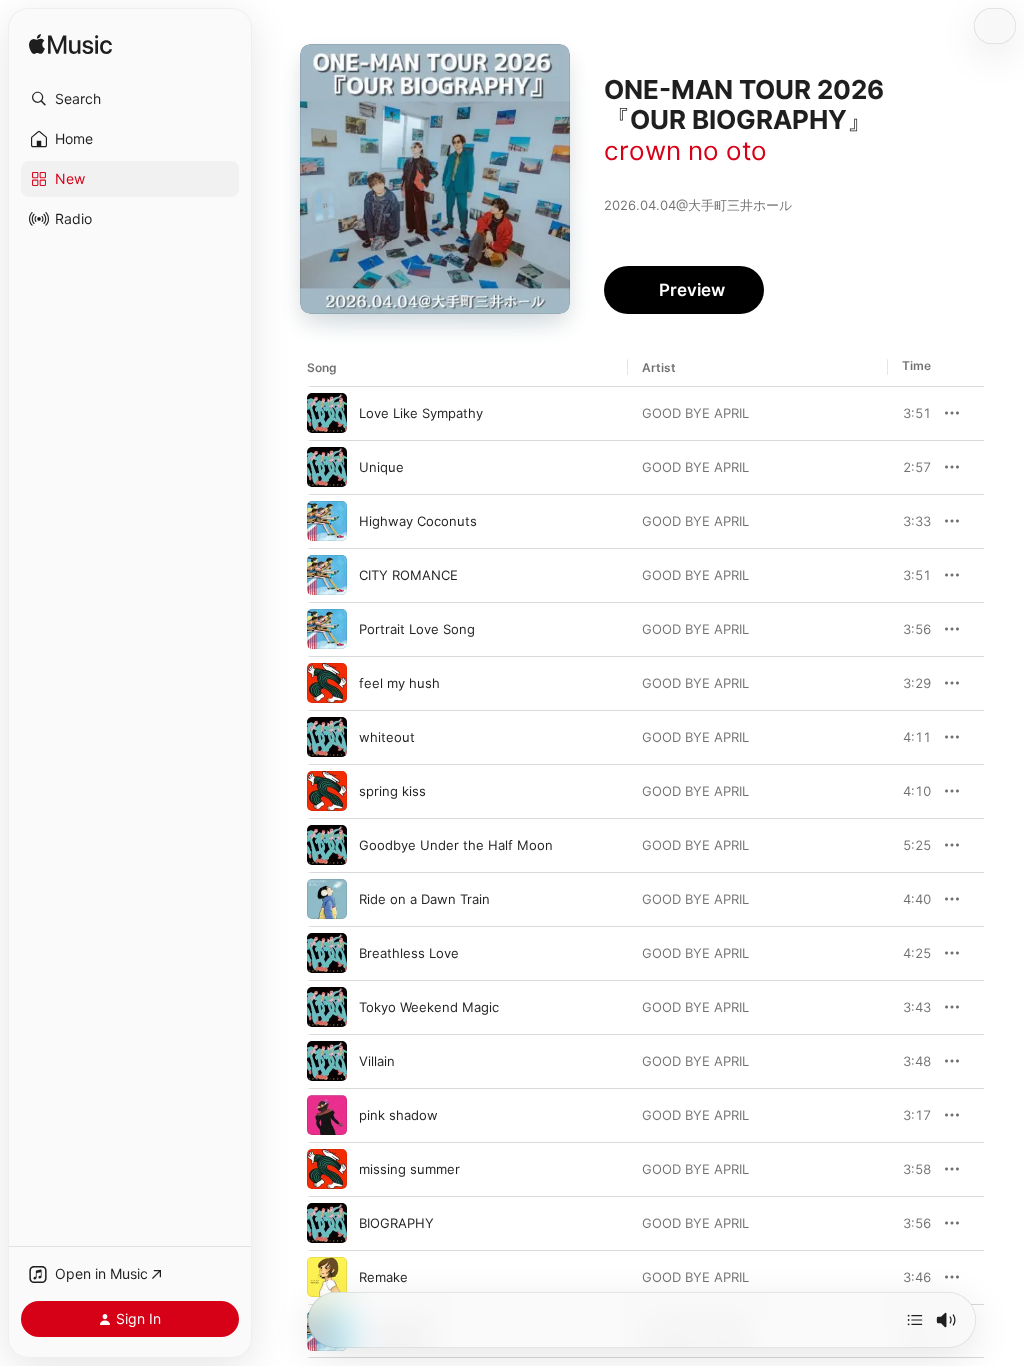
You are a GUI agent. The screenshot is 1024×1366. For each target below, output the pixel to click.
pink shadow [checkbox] (398, 1115)
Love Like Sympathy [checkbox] (421, 413)
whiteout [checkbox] (387, 737)
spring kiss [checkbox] (392, 791)
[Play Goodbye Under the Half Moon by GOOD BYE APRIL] (327, 845)
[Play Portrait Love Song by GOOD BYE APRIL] (327, 629)
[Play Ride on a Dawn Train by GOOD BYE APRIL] (327, 899)
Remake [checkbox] (383, 1277)
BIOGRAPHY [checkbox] (396, 1223)
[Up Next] (915, 1320)
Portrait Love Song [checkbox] (417, 629)
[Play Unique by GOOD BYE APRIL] (327, 467)
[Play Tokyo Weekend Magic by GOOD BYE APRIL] (327, 1007)
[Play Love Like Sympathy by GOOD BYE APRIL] (327, 413)
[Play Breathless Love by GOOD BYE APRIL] (327, 953)
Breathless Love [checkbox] (409, 953)
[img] (70, 45)
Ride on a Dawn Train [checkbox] (424, 899)
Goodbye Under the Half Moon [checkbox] (456, 845)
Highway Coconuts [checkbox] (418, 521)
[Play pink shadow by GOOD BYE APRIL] (327, 1115)
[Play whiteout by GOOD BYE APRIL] (327, 737)
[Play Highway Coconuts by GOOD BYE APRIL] (327, 521)
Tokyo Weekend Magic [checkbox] (429, 1007)
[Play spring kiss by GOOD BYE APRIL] (327, 791)
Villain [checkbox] (377, 1061)
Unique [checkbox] (381, 467)
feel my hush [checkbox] (399, 683)
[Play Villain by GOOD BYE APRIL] (327, 1061)
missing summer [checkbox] (409, 1169)
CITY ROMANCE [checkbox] (408, 575)
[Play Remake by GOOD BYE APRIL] (327, 1277)
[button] (130, 99)
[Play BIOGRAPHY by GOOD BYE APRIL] (327, 1223)
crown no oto (685, 150)
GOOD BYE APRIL (695, 413)
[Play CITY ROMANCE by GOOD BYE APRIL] (327, 575)
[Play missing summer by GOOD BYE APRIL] (327, 1169)
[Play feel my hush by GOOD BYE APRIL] (327, 683)
